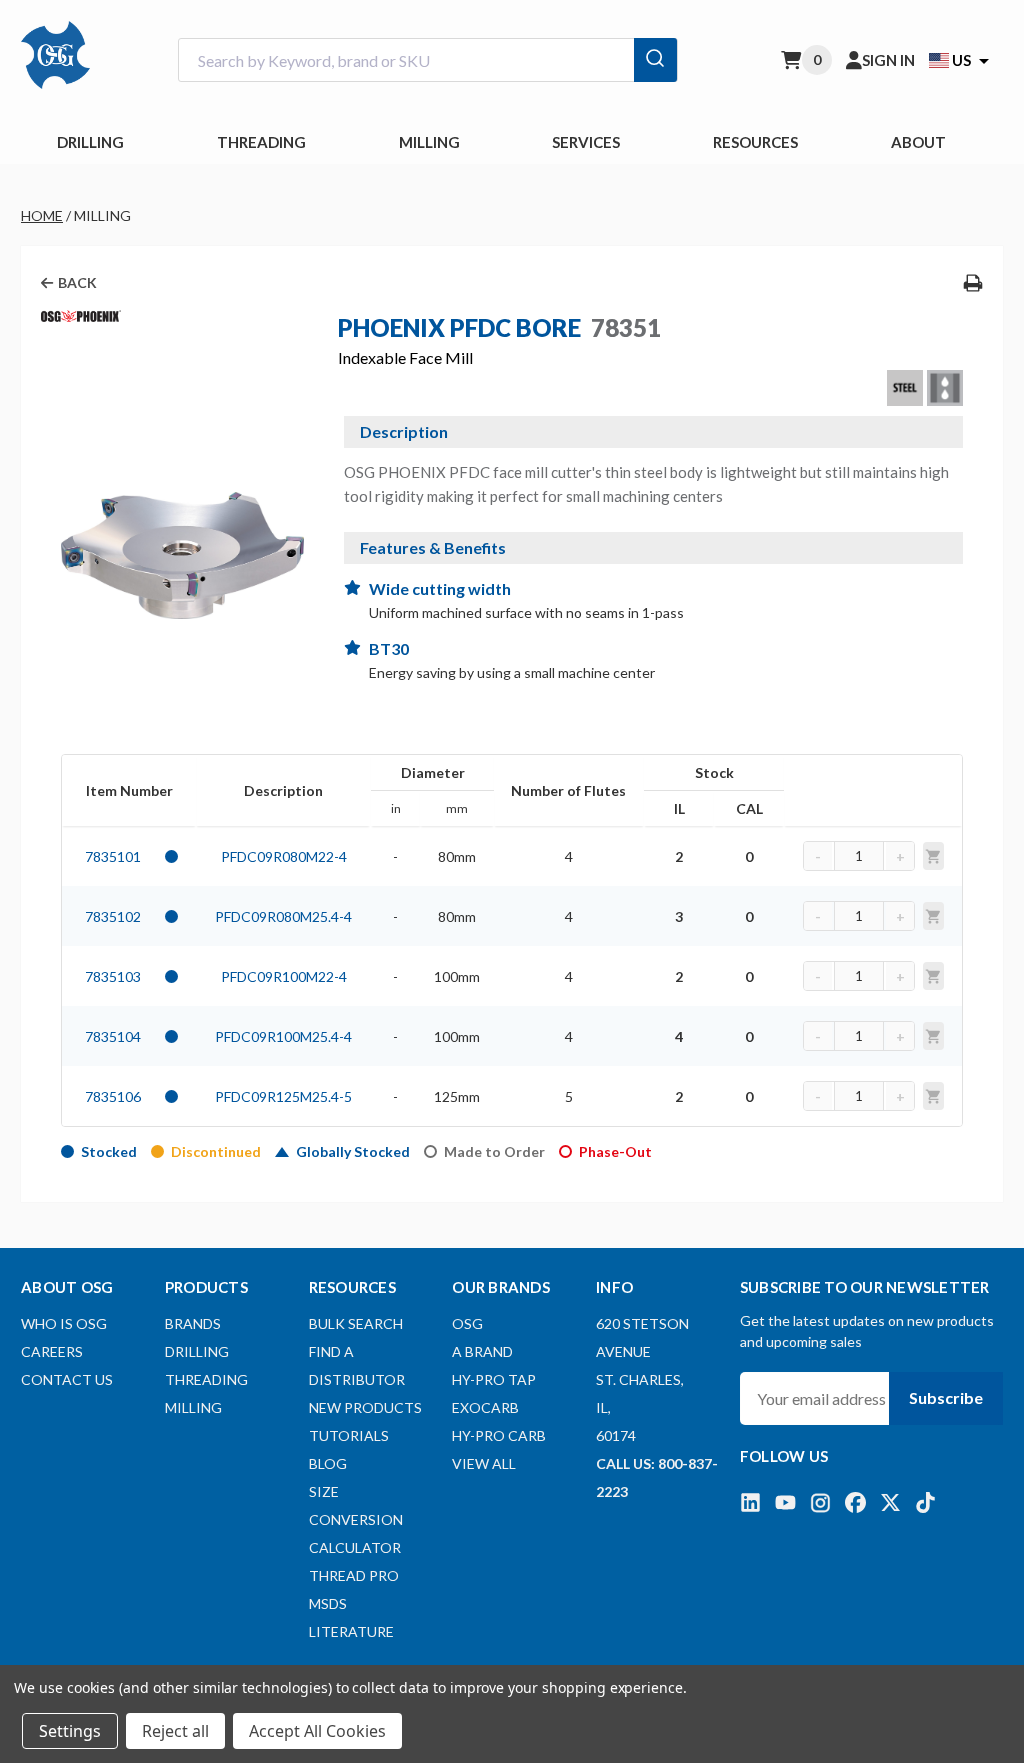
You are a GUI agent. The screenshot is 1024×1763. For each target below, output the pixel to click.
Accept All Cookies (317, 1731)
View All (484, 1463)
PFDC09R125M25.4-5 (283, 1096)
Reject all (175, 1731)
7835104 (113, 1036)
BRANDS (193, 1323)
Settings (70, 1731)
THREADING (261, 142)
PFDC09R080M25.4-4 (283, 916)
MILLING (429, 142)
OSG (467, 1323)
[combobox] (428, 60)
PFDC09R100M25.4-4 (283, 1036)
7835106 (113, 1096)
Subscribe (946, 1397)
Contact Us (67, 1379)
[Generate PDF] (973, 283)
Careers (52, 1351)
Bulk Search (356, 1323)
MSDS (328, 1603)
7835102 (113, 916)
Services (586, 142)
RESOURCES (755, 142)
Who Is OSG (64, 1323)
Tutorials (349, 1435)
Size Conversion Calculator (356, 1519)
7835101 (113, 856)
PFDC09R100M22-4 (284, 976)
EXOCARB (485, 1407)
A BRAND (482, 1351)
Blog (328, 1463)
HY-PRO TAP (494, 1379)
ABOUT (918, 142)
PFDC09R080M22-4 (284, 856)
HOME (42, 215)
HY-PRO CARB (499, 1435)
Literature (351, 1631)
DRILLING (90, 142)
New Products (365, 1407)
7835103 (113, 976)
